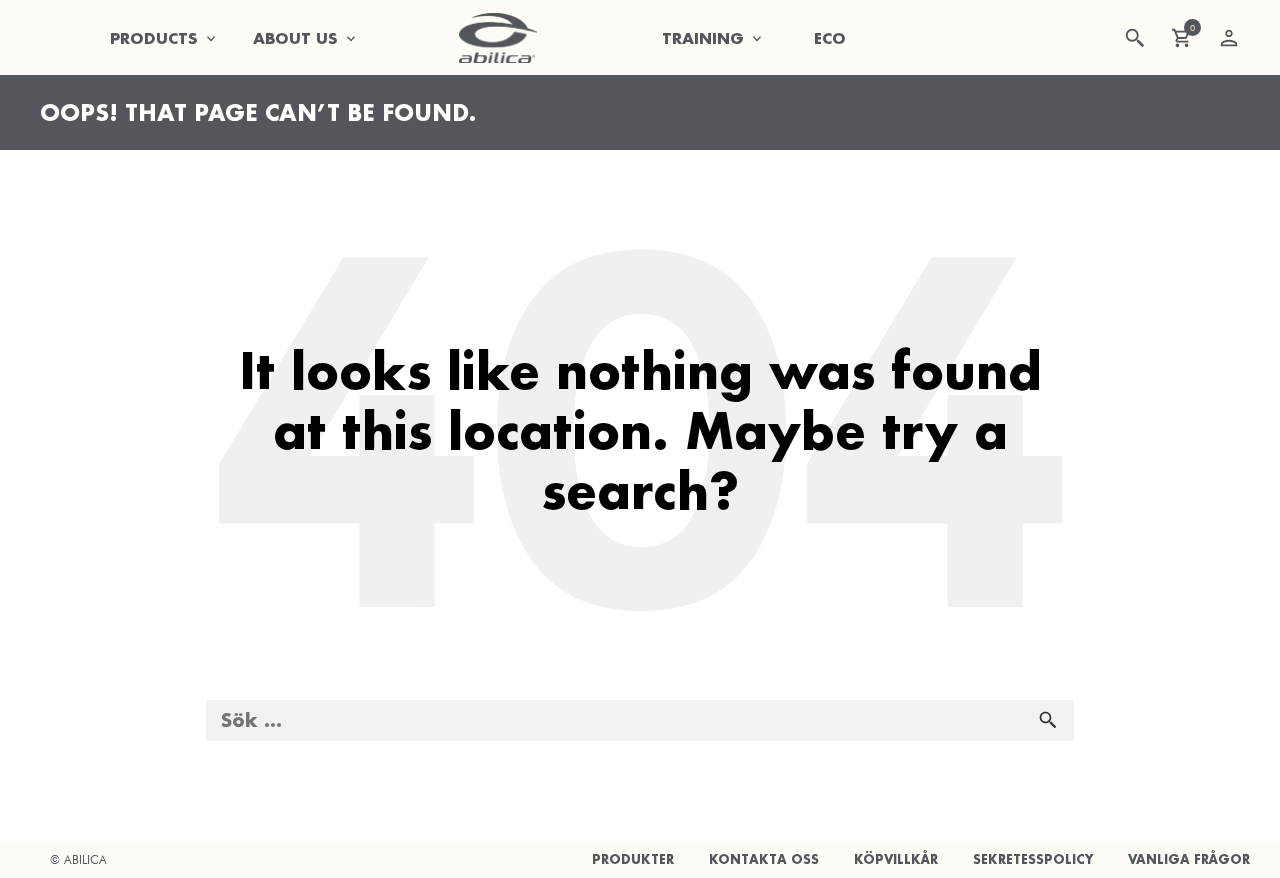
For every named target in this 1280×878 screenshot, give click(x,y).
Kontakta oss (764, 859)
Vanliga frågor (1189, 859)
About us (295, 38)
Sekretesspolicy (1033, 859)
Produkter (633, 859)
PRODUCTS (154, 38)
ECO (830, 38)
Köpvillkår (896, 859)
